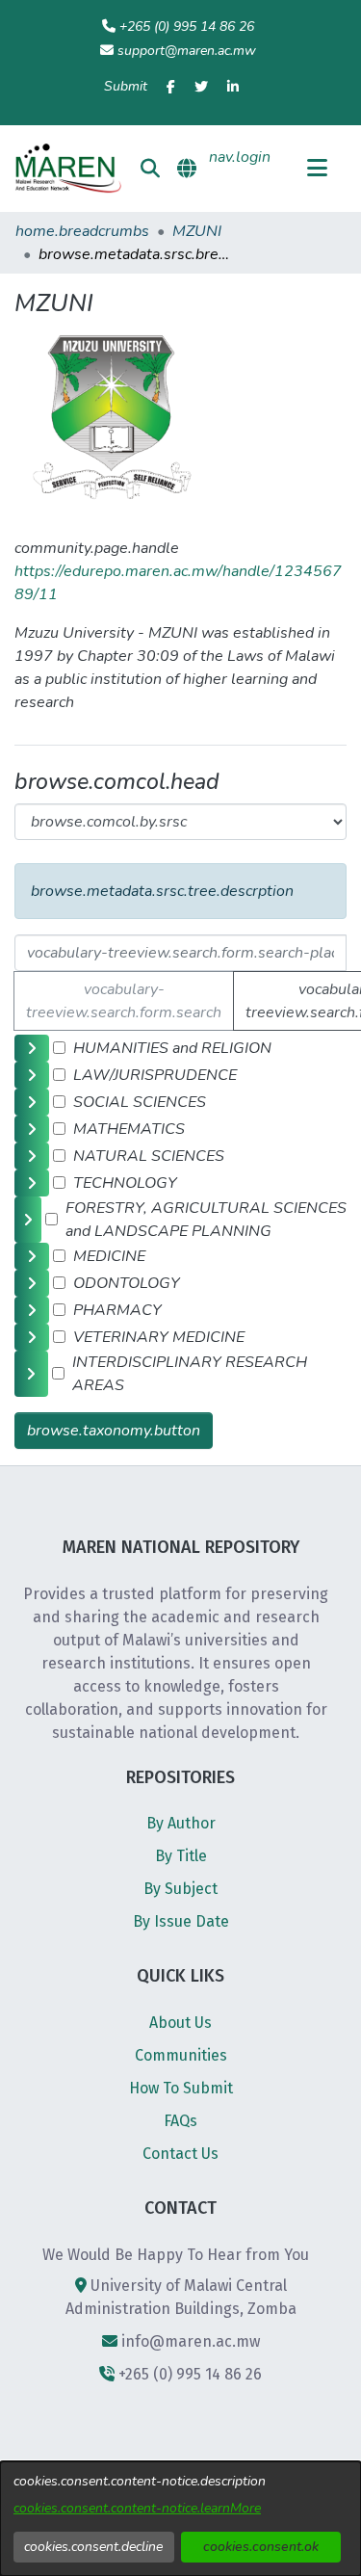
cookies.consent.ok (261, 2547)
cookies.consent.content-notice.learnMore (137, 2508)
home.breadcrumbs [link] (82, 231)
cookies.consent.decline (93, 2547)
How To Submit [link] (181, 2088)
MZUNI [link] (197, 231)
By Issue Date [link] (181, 1921)
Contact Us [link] (180, 2154)
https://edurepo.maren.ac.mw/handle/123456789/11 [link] (178, 583)
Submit (126, 86)
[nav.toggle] (317, 169)
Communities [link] (181, 2055)
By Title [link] (181, 1856)
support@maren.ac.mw (187, 51)
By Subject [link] (180, 1889)
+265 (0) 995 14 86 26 (187, 26)
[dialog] (180, 2519)
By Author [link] (181, 1823)
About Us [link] (180, 2023)
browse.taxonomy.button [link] (114, 1431)
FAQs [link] (180, 2121)
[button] (68, 169)
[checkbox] (59, 1048)
